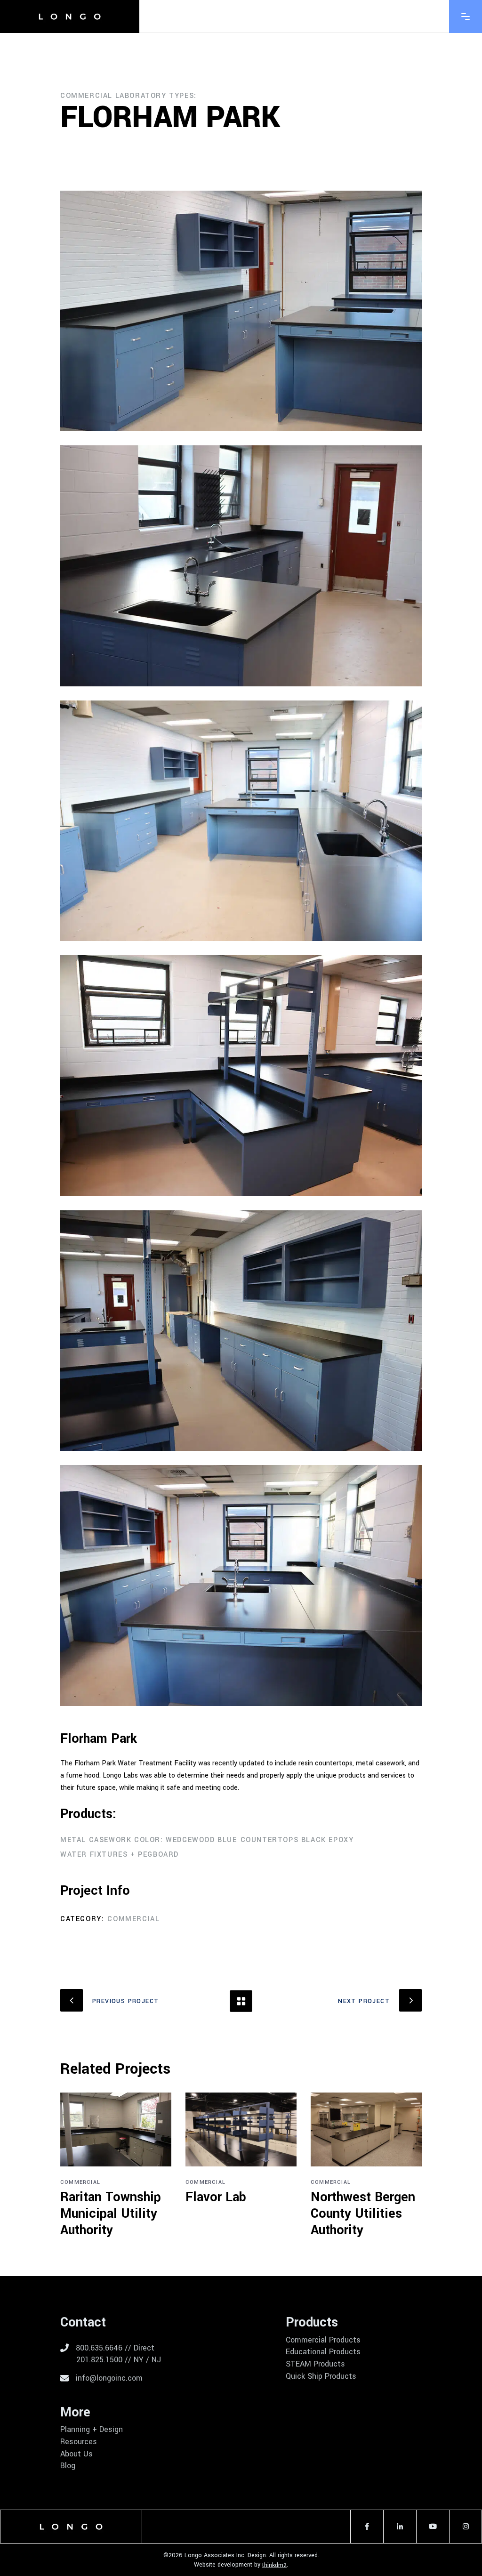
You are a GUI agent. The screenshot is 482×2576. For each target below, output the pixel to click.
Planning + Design (92, 2430)
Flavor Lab (216, 2197)
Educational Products (323, 2352)
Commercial (133, 1919)
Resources (79, 2442)
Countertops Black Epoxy (297, 1840)
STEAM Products (315, 2364)
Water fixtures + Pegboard (120, 1855)
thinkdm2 (274, 2565)
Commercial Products (323, 2340)
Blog (68, 2466)
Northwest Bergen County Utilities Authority (363, 2214)
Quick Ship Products (321, 2376)
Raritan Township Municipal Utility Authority (111, 2214)
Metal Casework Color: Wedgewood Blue (149, 1840)
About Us (76, 2454)
